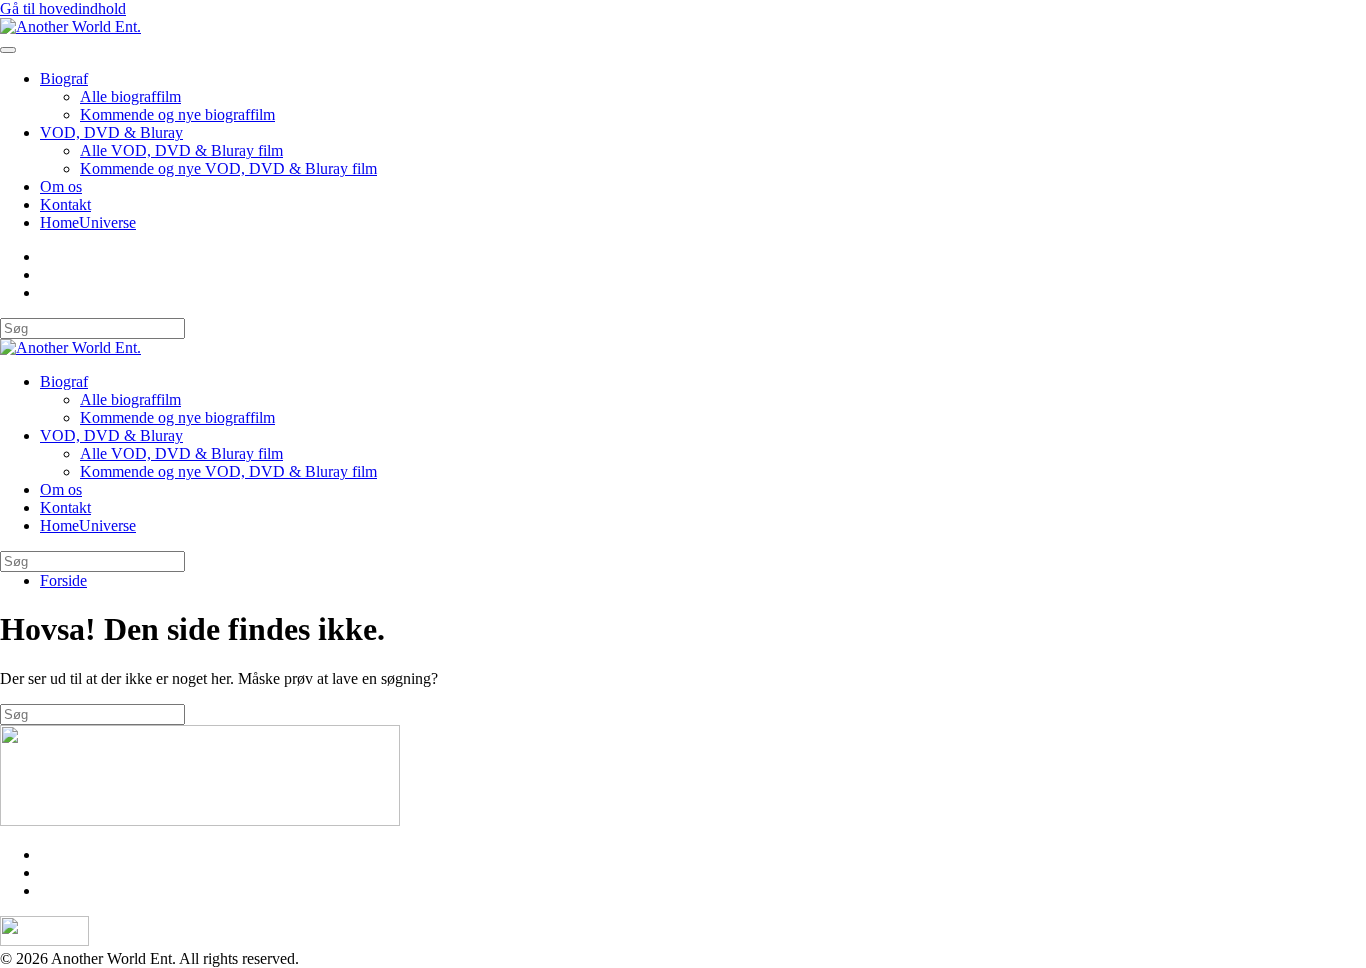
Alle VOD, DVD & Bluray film (181, 150)
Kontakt (65, 204)
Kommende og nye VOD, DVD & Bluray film (228, 168)
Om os (61, 186)
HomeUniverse (88, 222)
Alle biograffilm (130, 96)
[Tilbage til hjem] (70, 26)
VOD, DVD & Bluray (111, 132)
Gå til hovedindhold (63, 8)
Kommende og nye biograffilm (177, 114)
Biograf (64, 78)
